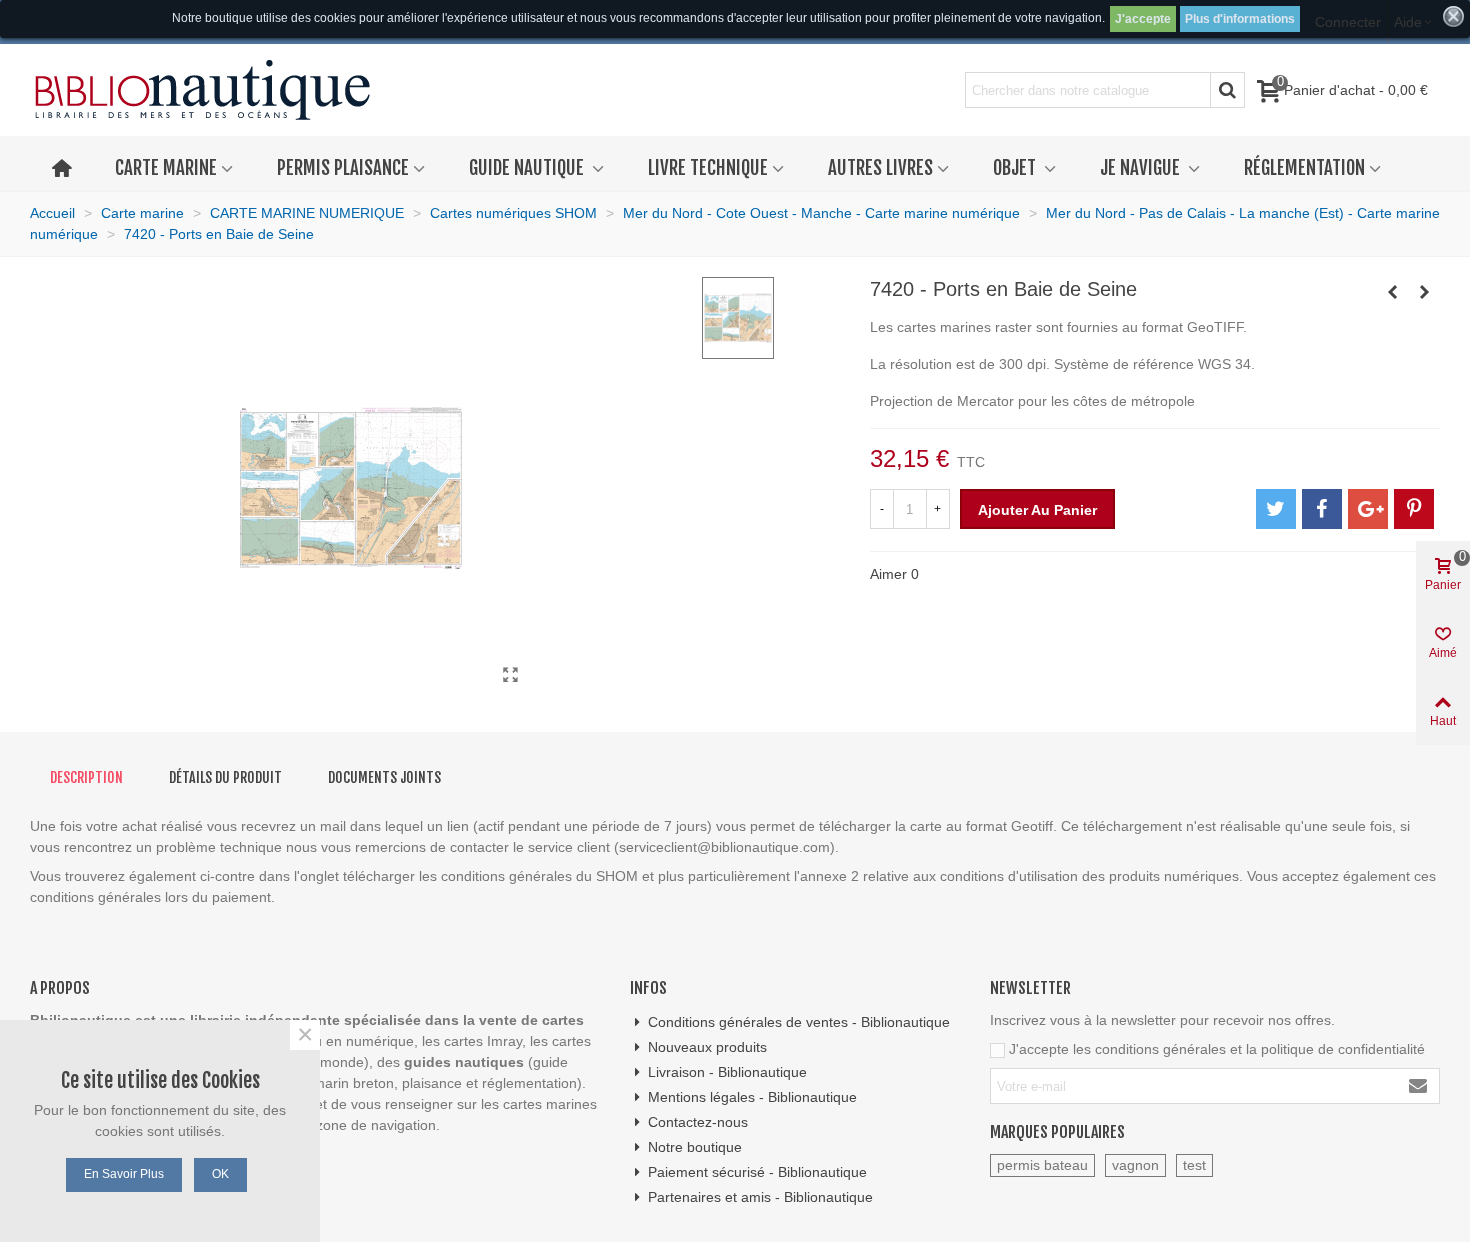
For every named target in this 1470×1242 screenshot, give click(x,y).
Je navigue (1142, 168)
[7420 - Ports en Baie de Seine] (511, 675)
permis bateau (1042, 1165)
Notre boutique (695, 1147)
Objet (1016, 168)
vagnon (1135, 1165)
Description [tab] (86, 777)
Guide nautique (528, 168)
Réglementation (1304, 168)
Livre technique (708, 168)
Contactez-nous (698, 1122)
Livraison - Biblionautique (727, 1072)
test (1194, 1165)
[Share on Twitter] (1276, 509)
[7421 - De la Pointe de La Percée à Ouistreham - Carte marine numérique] (1425, 292)
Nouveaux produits (707, 1047)
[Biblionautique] (202, 90)
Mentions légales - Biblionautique (752, 1097)
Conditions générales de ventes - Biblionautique (799, 1022)
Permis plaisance (343, 168)
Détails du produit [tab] (225, 777)
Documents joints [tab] (384, 777)
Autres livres (880, 168)
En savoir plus (124, 1174)
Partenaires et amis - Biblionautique (760, 1197)
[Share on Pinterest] (1414, 509)
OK (220, 1174)
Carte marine (166, 168)
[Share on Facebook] (1322, 509)
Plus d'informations (1240, 19)
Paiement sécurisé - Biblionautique (757, 1172)
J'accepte (1143, 19)
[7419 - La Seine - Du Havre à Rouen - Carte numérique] (1393, 292)
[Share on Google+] (1368, 509)
